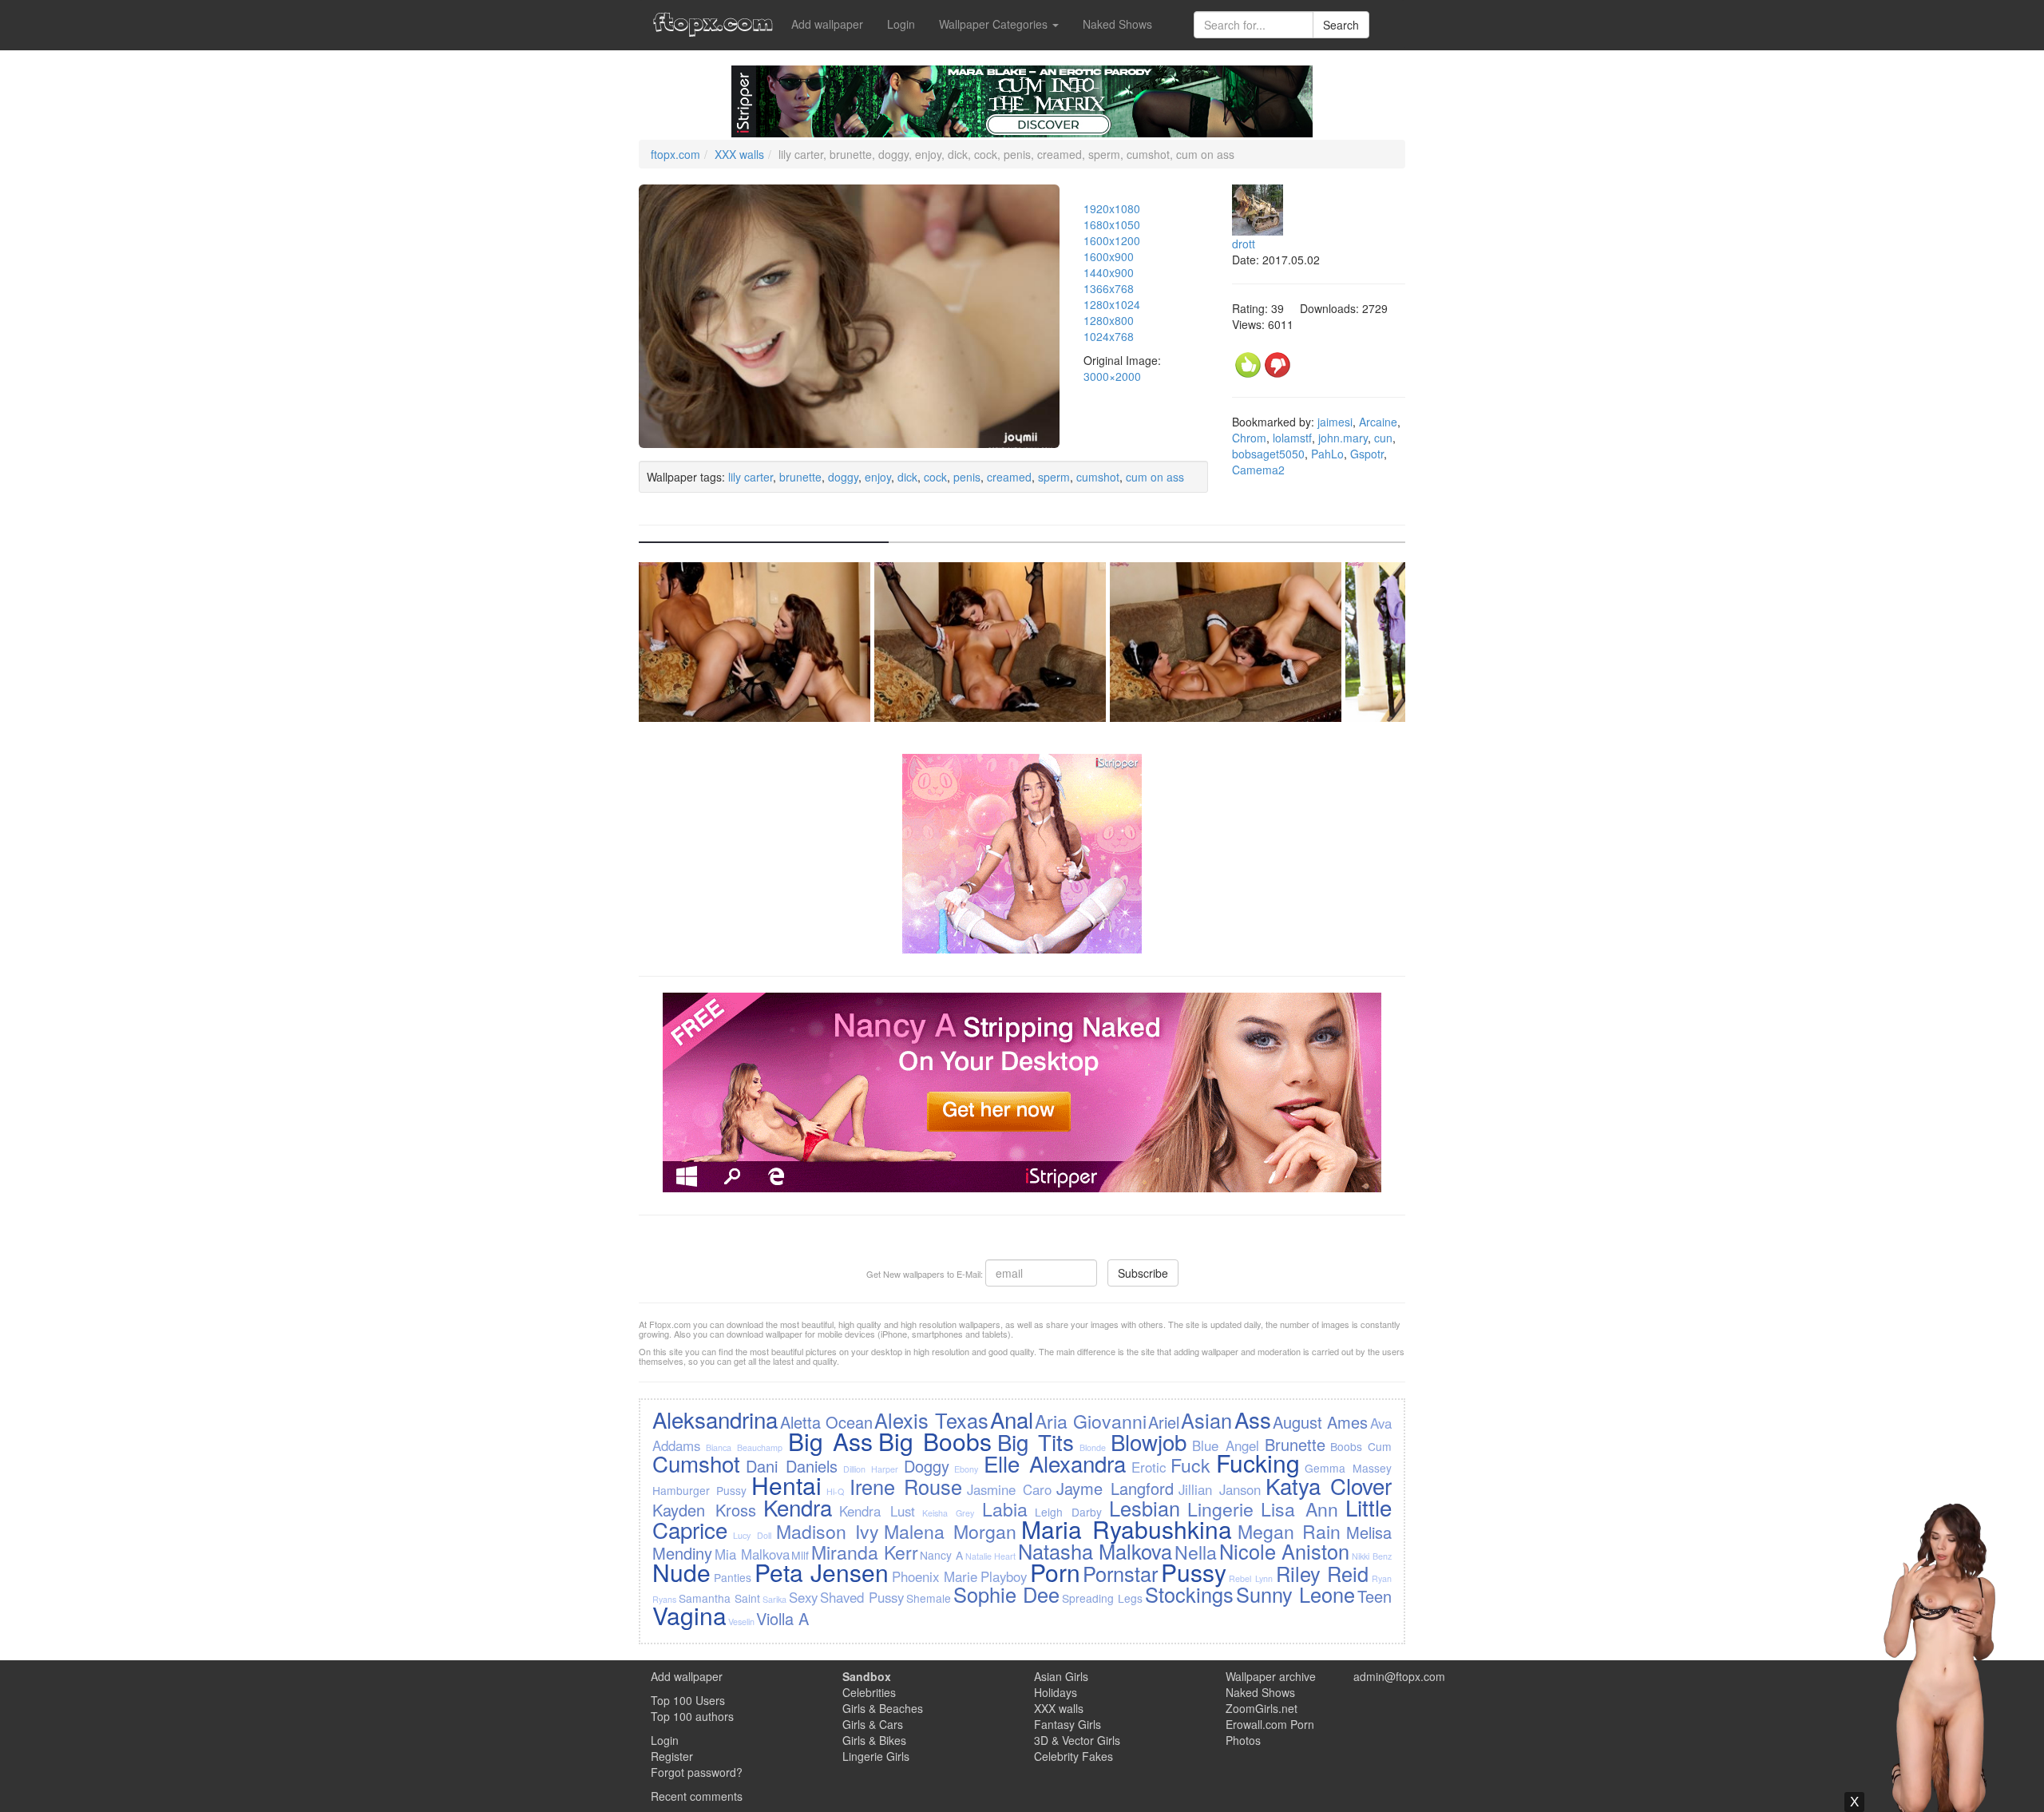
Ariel (1164, 1422)
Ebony (966, 1469)
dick (907, 477)
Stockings (1189, 1594)
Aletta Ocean (826, 1422)
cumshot (1098, 477)
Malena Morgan (950, 1531)
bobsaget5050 (1268, 454)
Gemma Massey (1348, 1468)
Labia (1005, 1509)
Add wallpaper (827, 24)
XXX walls (739, 154)
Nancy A (941, 1555)
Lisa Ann (1299, 1509)
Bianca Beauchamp (744, 1447)
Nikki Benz (1372, 1556)
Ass (1253, 1419)
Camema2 (1258, 470)
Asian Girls (1061, 1676)
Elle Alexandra (1055, 1463)
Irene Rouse (906, 1486)
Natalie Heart (991, 1556)
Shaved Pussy (862, 1597)
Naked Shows (1117, 24)
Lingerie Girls (876, 1756)
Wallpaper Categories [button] (995, 24)
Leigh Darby (1068, 1512)
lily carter (751, 477)
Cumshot (696, 1463)
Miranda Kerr (865, 1552)
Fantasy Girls (1068, 1724)
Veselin (741, 1622)
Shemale (929, 1598)
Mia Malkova (752, 1554)
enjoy (878, 477)
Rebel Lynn (1251, 1578)
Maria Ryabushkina (1127, 1529)
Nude (681, 1572)
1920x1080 (1112, 208)
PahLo (1327, 454)
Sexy (803, 1597)
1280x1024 (1112, 304)
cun (1383, 438)
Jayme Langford (1115, 1488)
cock (935, 477)
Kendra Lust (877, 1511)
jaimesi (1335, 422)
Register (672, 1756)
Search (1341, 25)
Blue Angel (1226, 1445)
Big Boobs (935, 1441)
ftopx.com (675, 154)
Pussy (1194, 1572)
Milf (800, 1555)
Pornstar (1120, 1573)
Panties (733, 1577)
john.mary (1343, 438)
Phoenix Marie (935, 1576)
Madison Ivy (828, 1531)
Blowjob (1149, 1441)
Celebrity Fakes (1073, 1756)
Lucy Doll (752, 1535)
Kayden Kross (704, 1510)
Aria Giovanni (1090, 1421)
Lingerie (1220, 1509)
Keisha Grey (948, 1513)
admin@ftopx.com (1399, 1676)
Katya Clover (1329, 1485)
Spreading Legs (1102, 1598)
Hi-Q (835, 1491)
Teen (1375, 1596)
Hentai (786, 1485)
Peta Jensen (822, 1572)
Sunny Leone (1295, 1594)
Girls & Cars (873, 1724)
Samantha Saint (719, 1598)
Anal (1012, 1419)
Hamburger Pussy (699, 1490)
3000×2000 (1112, 376)
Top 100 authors (692, 1716)
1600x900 (1109, 256)
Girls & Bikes (874, 1740)
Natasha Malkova (1095, 1551)
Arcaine (1378, 422)
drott (1244, 244)
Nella (1196, 1552)
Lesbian (1145, 1508)
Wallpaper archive (1271, 1676)
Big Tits (1036, 1441)
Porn (1055, 1572)
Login (901, 24)
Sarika (774, 1599)
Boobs (1346, 1446)
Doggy (927, 1466)
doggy (843, 477)
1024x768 (1109, 336)
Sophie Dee (1006, 1594)
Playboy (1004, 1576)
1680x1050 (1112, 224)
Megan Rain (1289, 1531)
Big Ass (830, 1441)
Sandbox (867, 1676)
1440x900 (1109, 272)
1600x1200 (1112, 240)
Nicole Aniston (1285, 1551)
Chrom (1249, 438)
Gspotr (1367, 454)
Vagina (689, 1615)
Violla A (782, 1618)
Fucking (1258, 1463)
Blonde (1093, 1447)
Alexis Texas (931, 1420)
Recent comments (697, 1796)
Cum (1380, 1446)
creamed (1009, 477)
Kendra (798, 1507)
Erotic (1149, 1467)
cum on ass (1155, 477)
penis (967, 477)
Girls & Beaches (883, 1708)
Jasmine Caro (1009, 1489)
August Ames (1320, 1422)
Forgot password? (697, 1772)
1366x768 (1109, 288)
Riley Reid (1323, 1573)
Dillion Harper (871, 1469)
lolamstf (1292, 438)
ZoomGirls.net (1262, 1708)
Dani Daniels (792, 1466)
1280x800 (1109, 320)
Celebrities (869, 1692)
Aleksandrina (715, 1419)
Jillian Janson (1220, 1489)
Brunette (1295, 1444)
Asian (1206, 1420)
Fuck (1190, 1465)
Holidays (1056, 1692)
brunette (800, 477)
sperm (1054, 477)
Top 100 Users (688, 1700)
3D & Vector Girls (1077, 1740)
